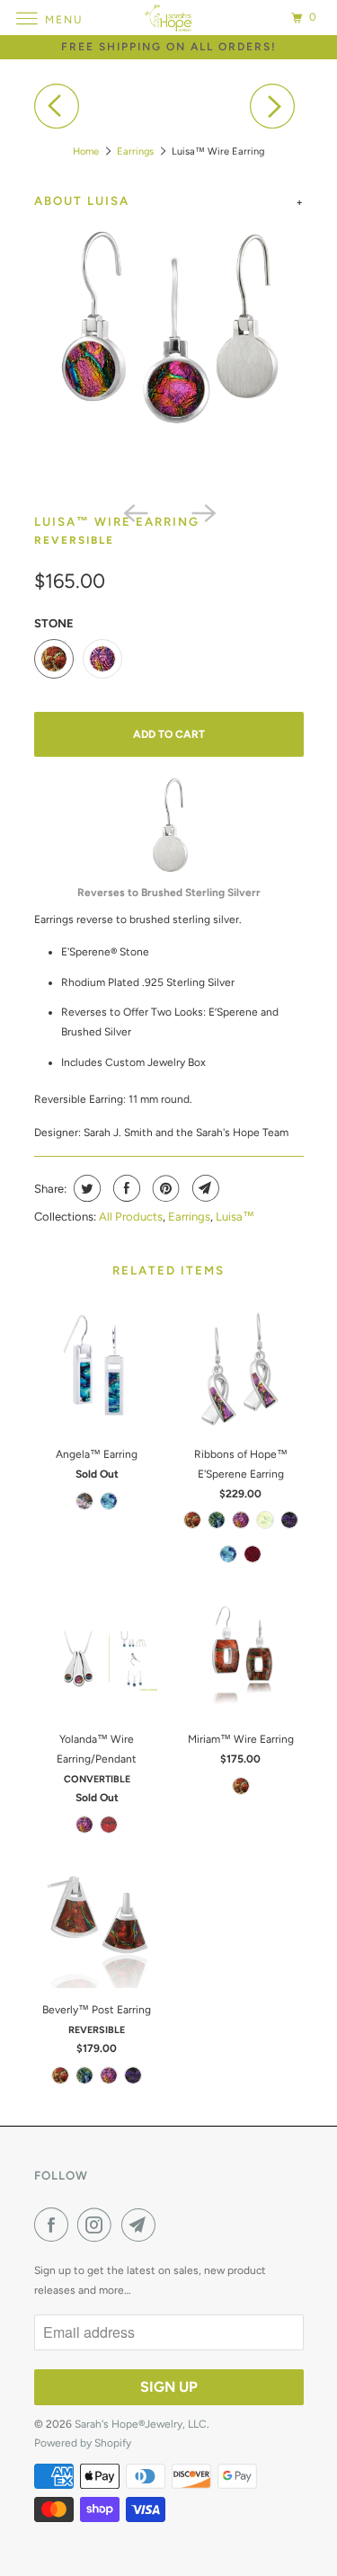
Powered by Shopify (83, 2443)
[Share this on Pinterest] (164, 1188)
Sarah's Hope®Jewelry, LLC (141, 2424)
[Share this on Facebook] (124, 1188)
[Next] (277, 106)
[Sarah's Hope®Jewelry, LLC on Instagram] (98, 2225)
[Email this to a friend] (204, 1188)
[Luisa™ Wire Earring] (169, 357)
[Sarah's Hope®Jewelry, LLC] (169, 18)
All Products (131, 1217)
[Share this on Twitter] (85, 1188)
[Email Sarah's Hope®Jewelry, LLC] (142, 2225)
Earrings (135, 151)
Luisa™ (235, 1217)
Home (86, 151)
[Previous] (61, 106)
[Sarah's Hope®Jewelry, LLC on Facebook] (55, 2225)
